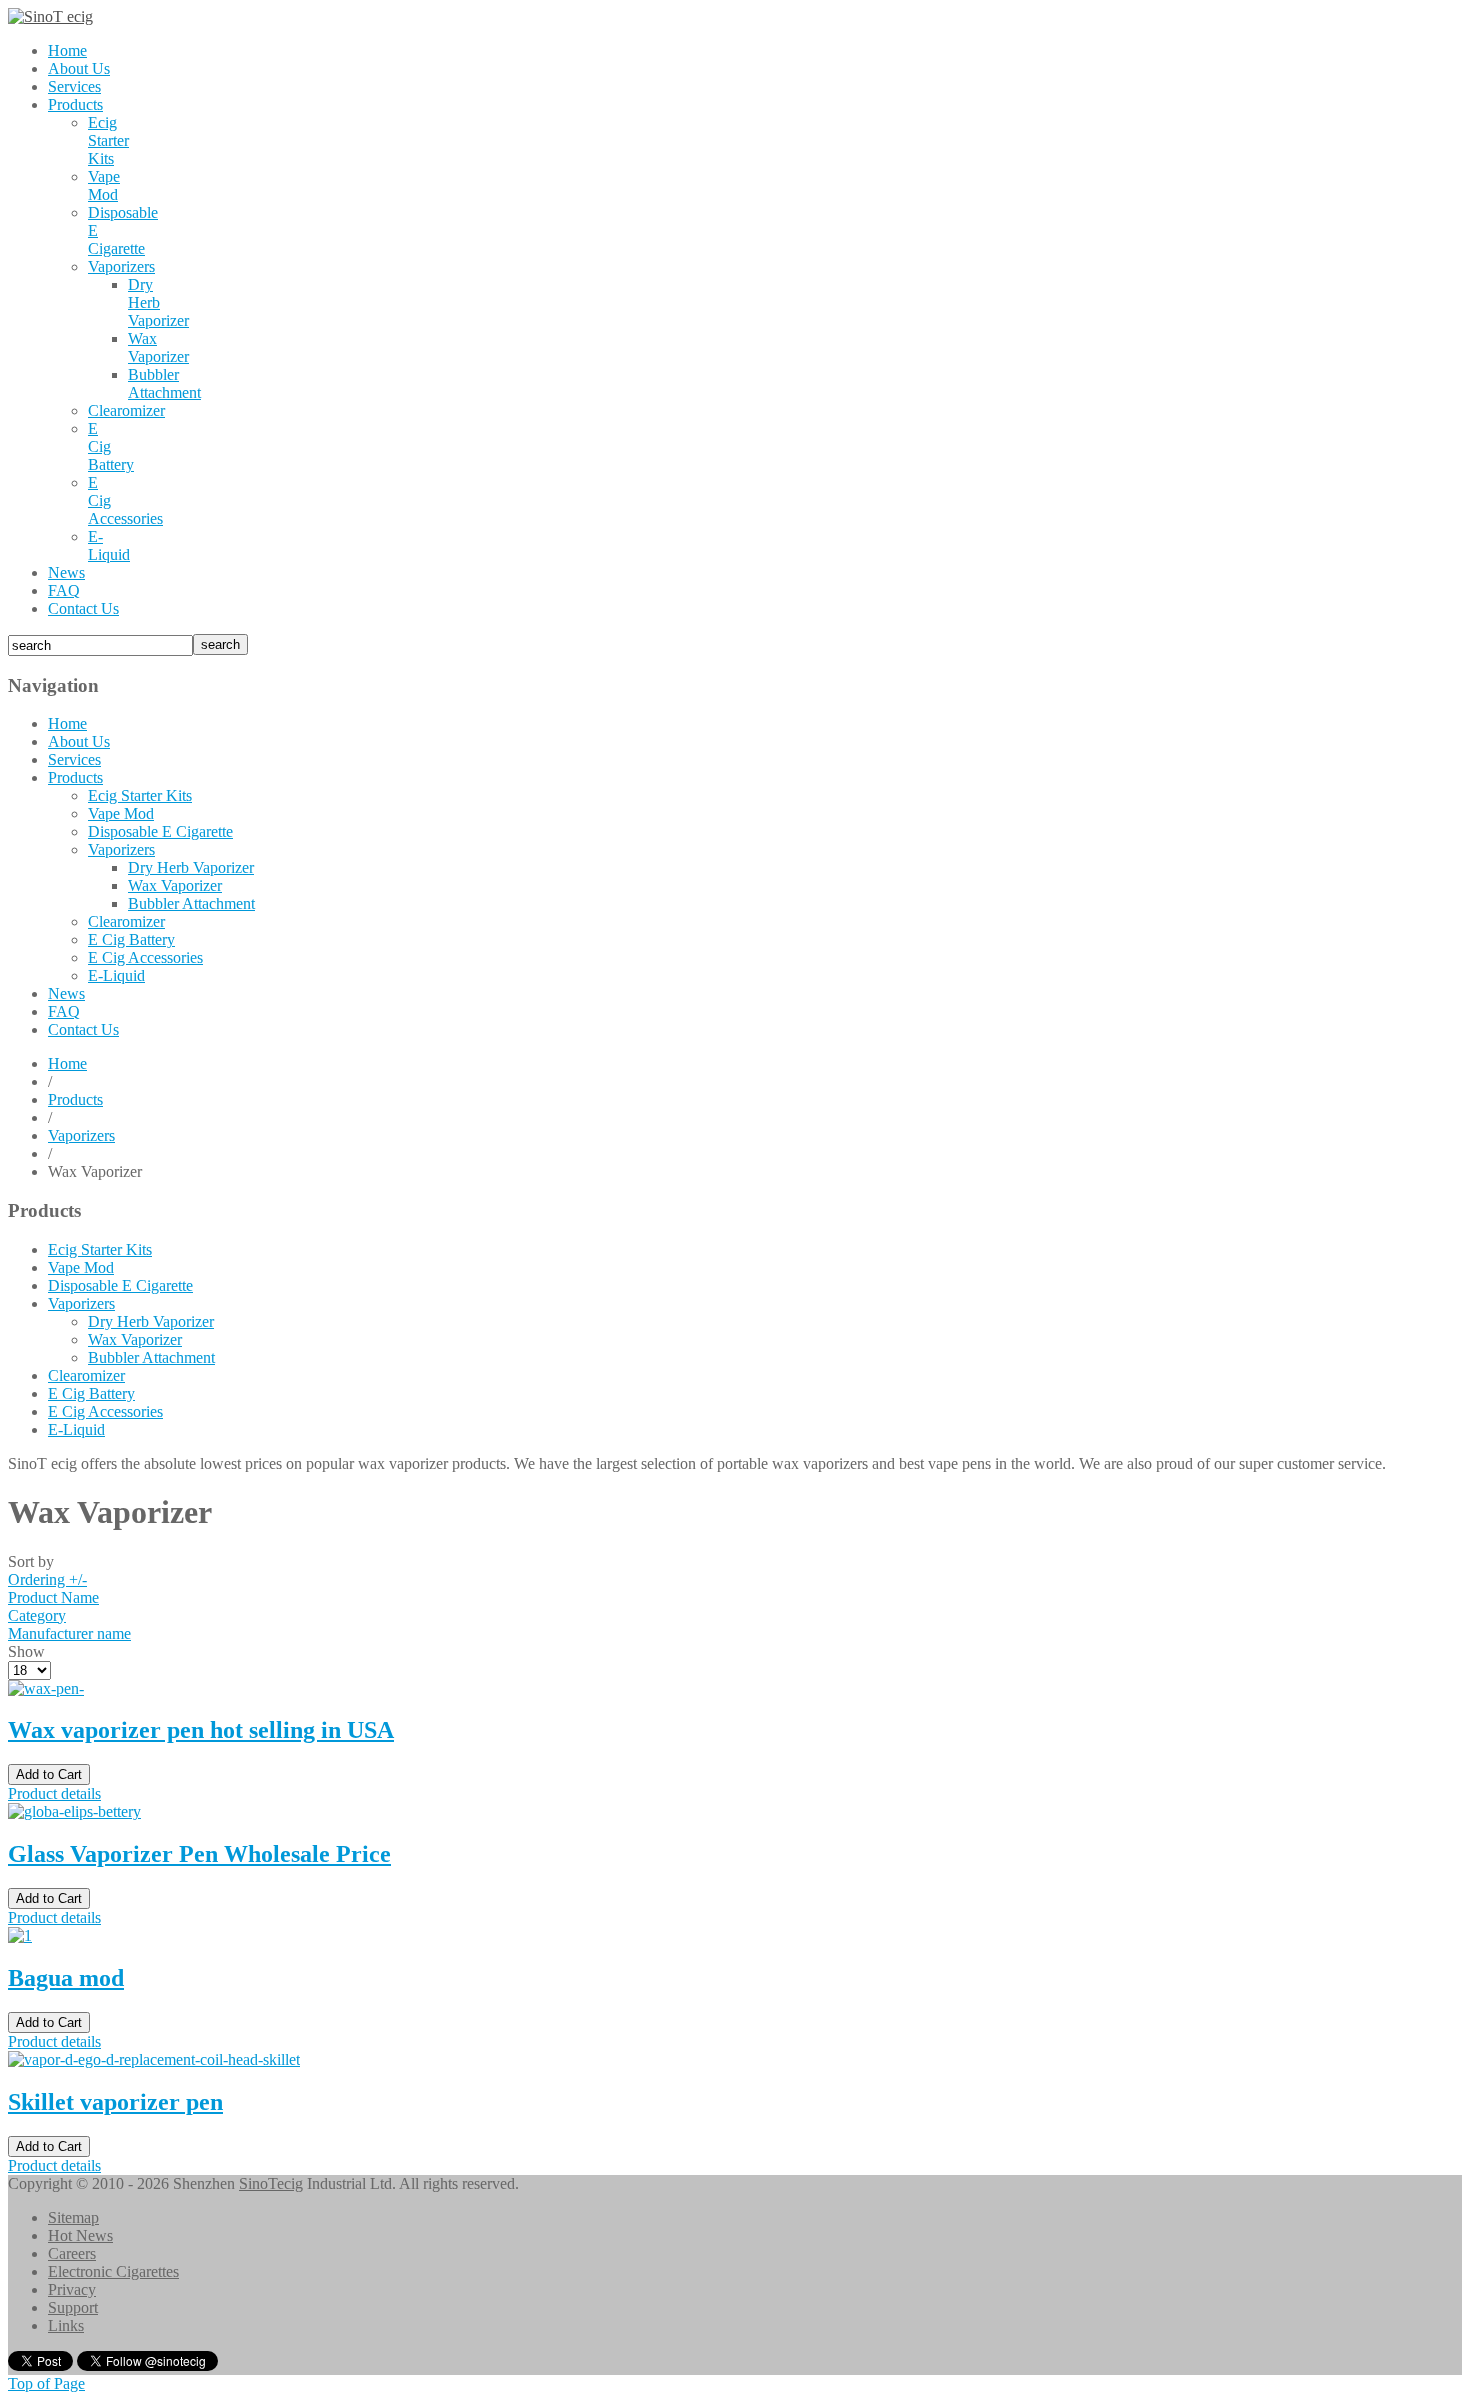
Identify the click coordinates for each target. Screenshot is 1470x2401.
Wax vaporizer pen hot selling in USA (201, 1730)
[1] (20, 1935)
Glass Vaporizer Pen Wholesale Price (199, 1854)
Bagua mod (66, 1978)
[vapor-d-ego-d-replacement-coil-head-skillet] (154, 2059)
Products (75, 1099)
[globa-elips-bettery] (74, 1811)
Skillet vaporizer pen (115, 2102)
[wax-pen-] (46, 1688)
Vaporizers (81, 1135)
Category (37, 1615)
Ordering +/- (47, 1579)
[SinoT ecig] (50, 16)
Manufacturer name (69, 1633)
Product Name (53, 1597)
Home (67, 1063)
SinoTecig (271, 2183)
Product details (54, 1793)
